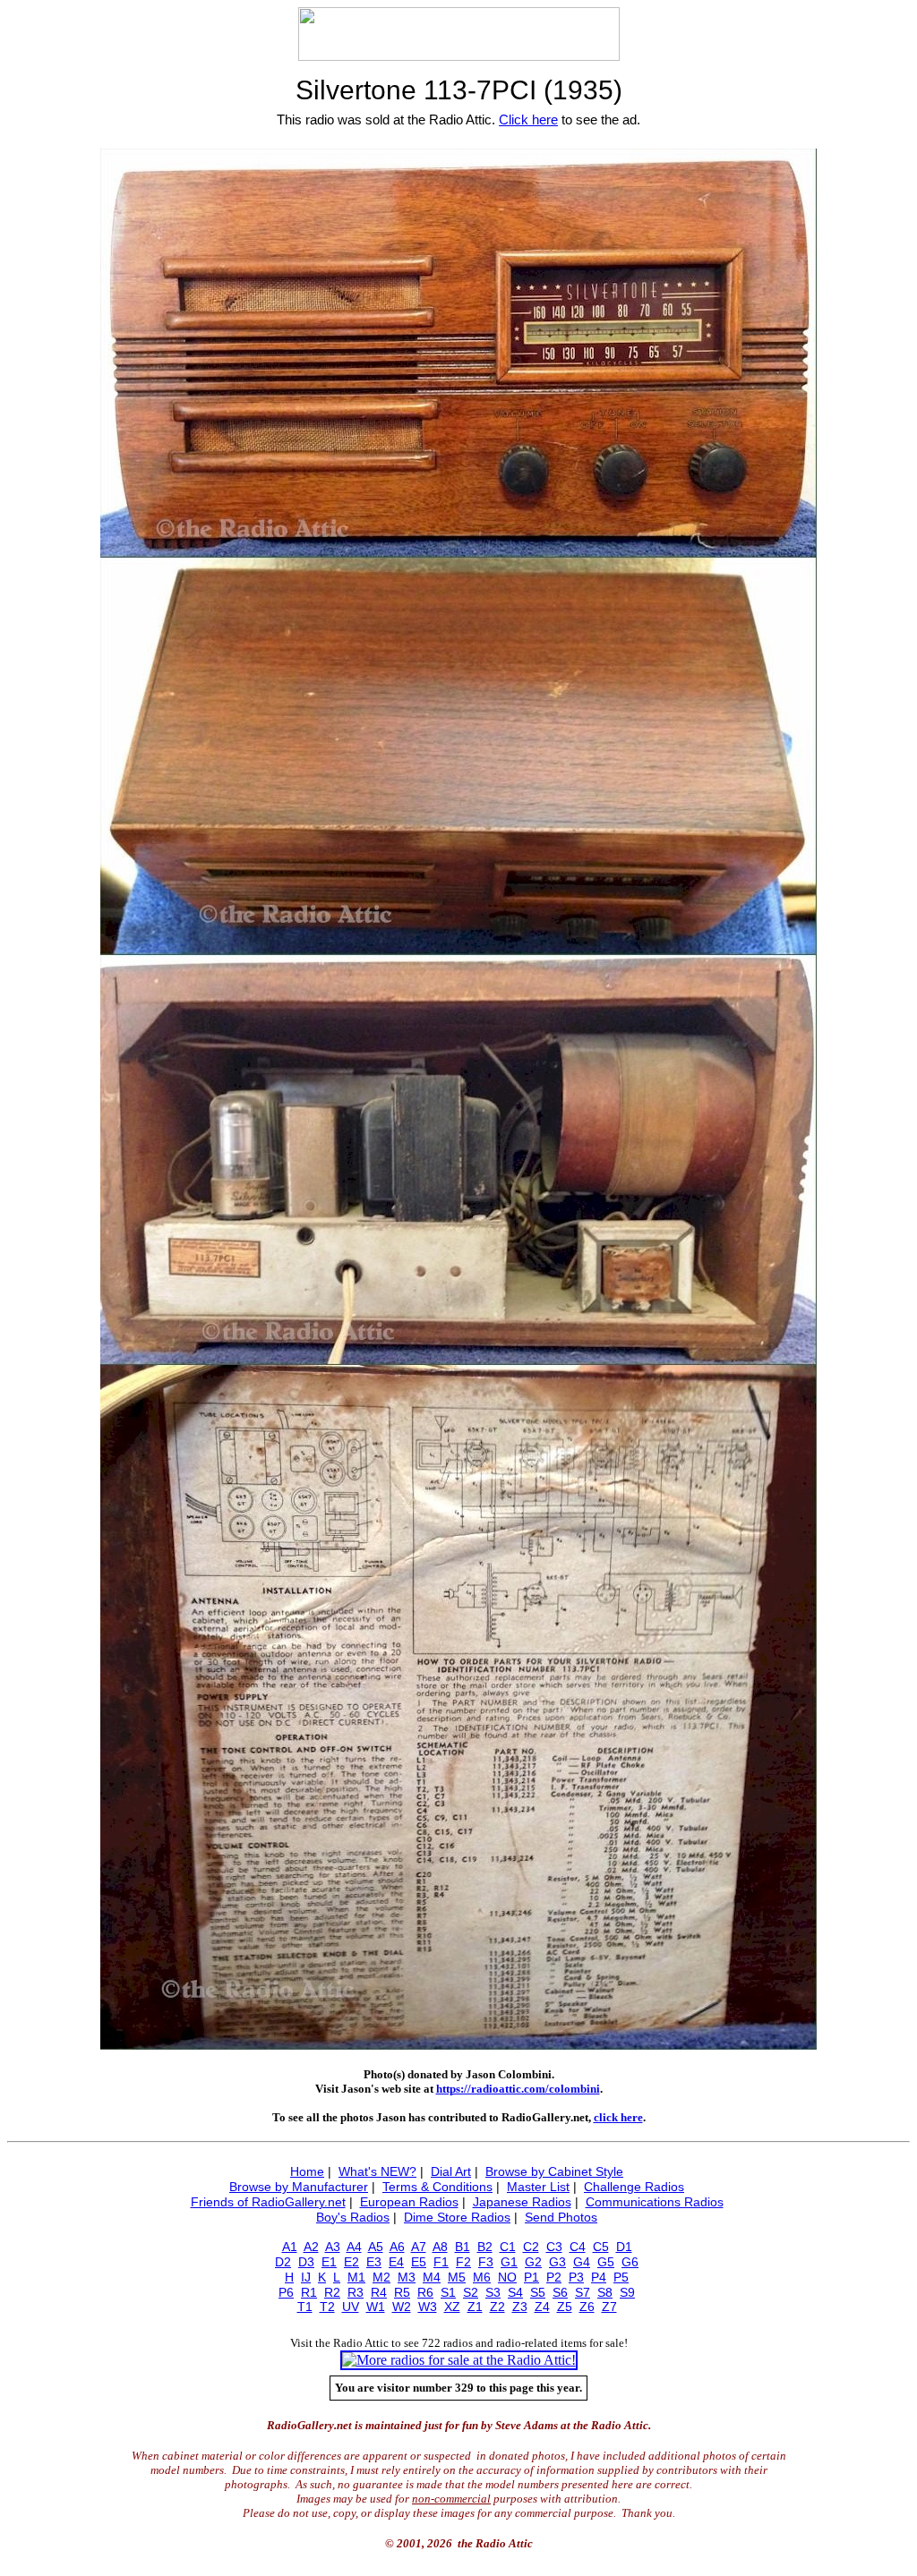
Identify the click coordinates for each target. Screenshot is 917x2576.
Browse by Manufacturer (299, 2187)
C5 (601, 2247)
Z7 (609, 2307)
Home (307, 2171)
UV (351, 2307)
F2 (463, 2262)
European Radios (409, 2202)
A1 (290, 2247)
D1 (624, 2247)
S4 (515, 2292)
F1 (441, 2262)
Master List (538, 2187)
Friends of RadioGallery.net (268, 2202)
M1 (356, 2277)
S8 (605, 2292)
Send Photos (561, 2217)
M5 (457, 2277)
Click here (528, 119)
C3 (554, 2247)
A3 (333, 2247)
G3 (557, 2262)
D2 (283, 2262)
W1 (376, 2307)
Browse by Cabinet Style (554, 2171)
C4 (578, 2247)
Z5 (565, 2307)
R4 (379, 2292)
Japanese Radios (522, 2202)
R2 (332, 2292)
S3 (493, 2292)
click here (618, 2117)
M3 (407, 2277)
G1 (509, 2262)
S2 (471, 2292)
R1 (309, 2292)
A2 (311, 2247)
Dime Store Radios (457, 2217)
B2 (485, 2247)
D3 (306, 2262)
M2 (381, 2277)
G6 (630, 2262)
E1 (329, 2262)
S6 (560, 2292)
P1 (531, 2277)
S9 (627, 2292)
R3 (356, 2292)
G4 (582, 2262)
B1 (463, 2247)
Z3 (520, 2307)
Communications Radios (655, 2202)
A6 (397, 2247)
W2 (402, 2307)
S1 (448, 2292)
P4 (599, 2277)
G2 (533, 2262)
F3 (486, 2262)
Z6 (587, 2307)
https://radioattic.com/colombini (518, 2089)
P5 (621, 2277)
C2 (531, 2247)
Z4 (542, 2307)
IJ (306, 2277)
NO (507, 2277)
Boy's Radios (353, 2217)
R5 (402, 2292)
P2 (554, 2277)
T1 (305, 2307)
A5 (376, 2247)
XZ (452, 2307)
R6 (425, 2292)
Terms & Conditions (437, 2187)
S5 (538, 2292)
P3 (576, 2277)
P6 (286, 2292)
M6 (482, 2277)
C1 (508, 2247)
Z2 (497, 2307)
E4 (396, 2262)
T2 (327, 2307)
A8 (440, 2247)
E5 (419, 2262)
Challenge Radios (634, 2187)
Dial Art (451, 2171)
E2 (351, 2262)
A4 (354, 2247)
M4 (432, 2277)
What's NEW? (377, 2171)
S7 (583, 2292)
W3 (428, 2307)
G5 (606, 2262)
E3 (374, 2262)
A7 (419, 2247)
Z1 (475, 2307)
